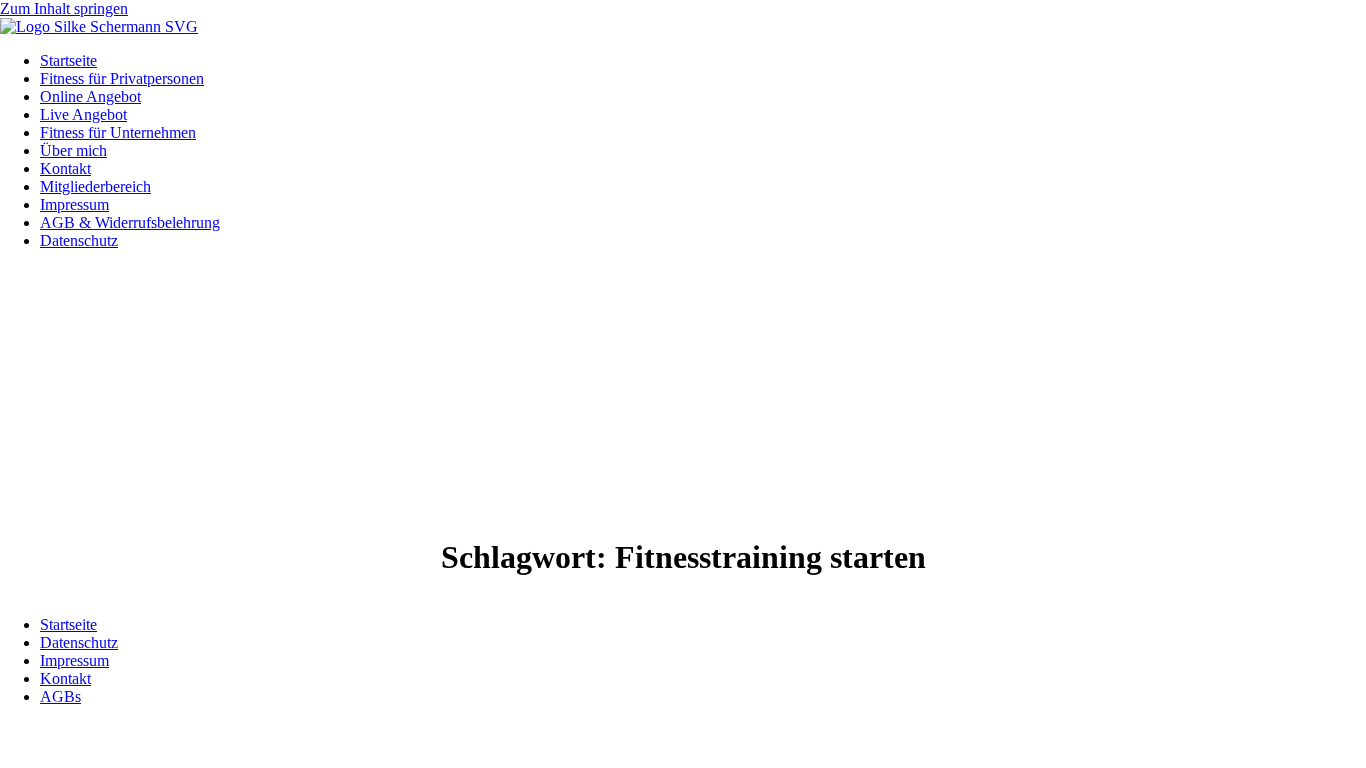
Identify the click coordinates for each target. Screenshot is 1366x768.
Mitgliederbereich (95, 186)
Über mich (73, 150)
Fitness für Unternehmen (118, 132)
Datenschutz (79, 240)
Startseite (68, 60)
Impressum (74, 204)
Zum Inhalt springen (64, 8)
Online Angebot (90, 96)
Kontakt (65, 168)
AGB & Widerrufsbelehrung (130, 222)
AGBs (60, 696)
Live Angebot (83, 114)
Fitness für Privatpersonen (122, 78)
